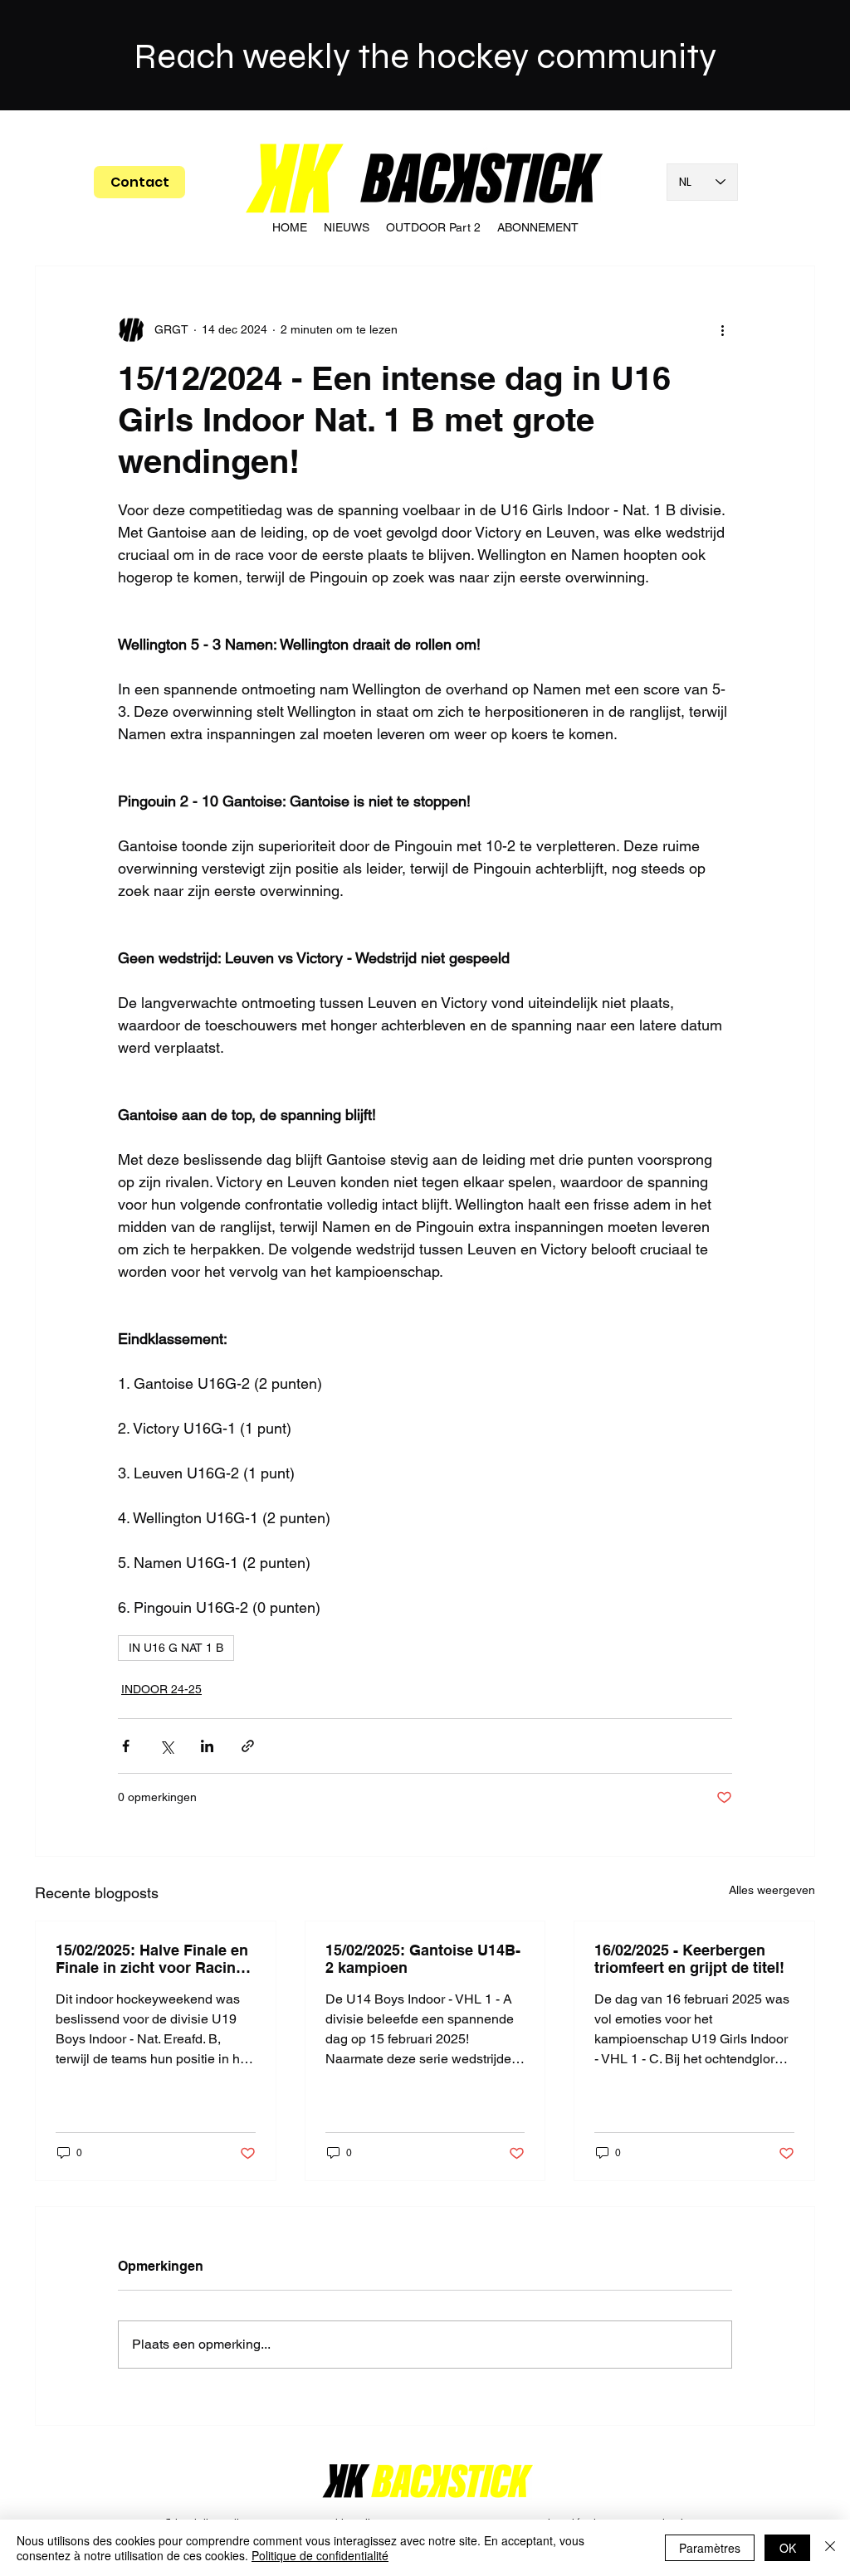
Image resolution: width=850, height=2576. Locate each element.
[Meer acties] (722, 329)
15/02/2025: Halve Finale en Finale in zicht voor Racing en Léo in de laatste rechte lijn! (152, 1959)
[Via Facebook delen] (126, 1746)
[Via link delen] (248, 1746)
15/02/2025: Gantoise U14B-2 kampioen (423, 1959)
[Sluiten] (830, 2548)
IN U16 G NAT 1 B (176, 1648)
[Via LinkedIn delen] (207, 1746)
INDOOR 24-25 (161, 1689)
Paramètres (710, 2548)
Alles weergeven (772, 1890)
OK (788, 2548)
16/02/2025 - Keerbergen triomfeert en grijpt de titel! (689, 1959)
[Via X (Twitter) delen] (166, 1746)
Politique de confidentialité (320, 2555)
